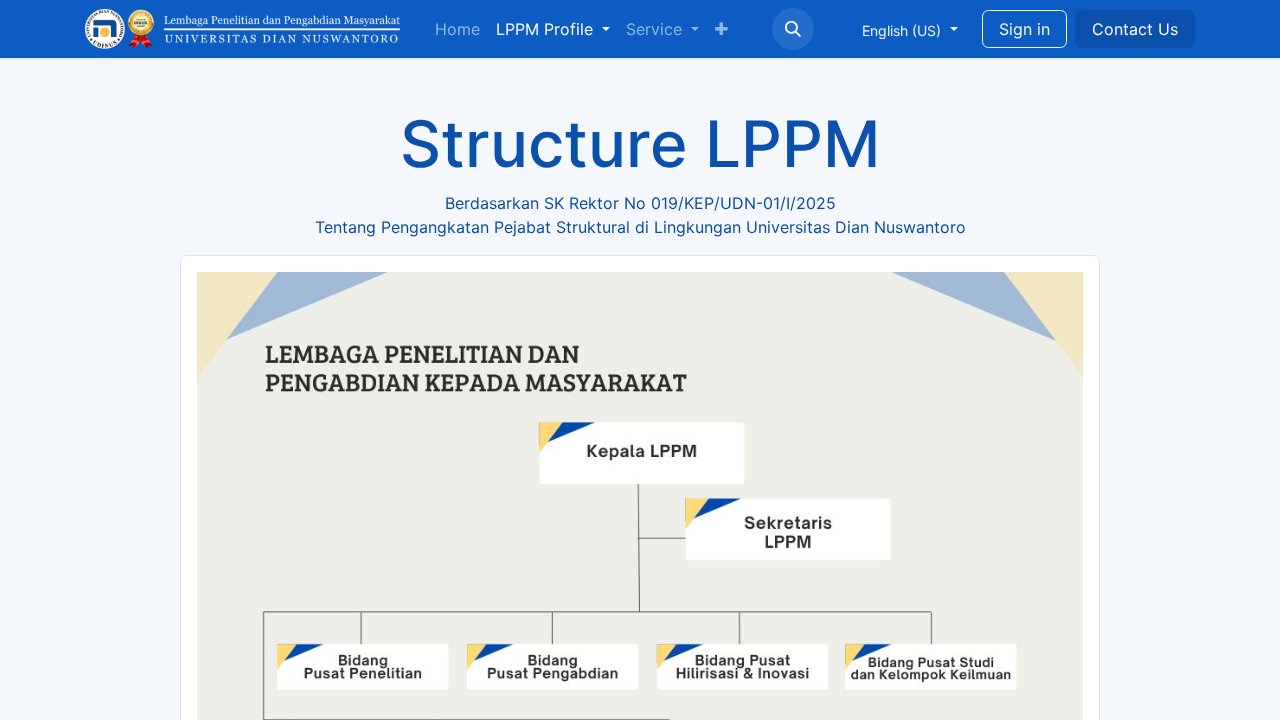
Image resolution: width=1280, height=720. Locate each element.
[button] (793, 29)
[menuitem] (457, 29)
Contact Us (1135, 29)
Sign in (1024, 29)
